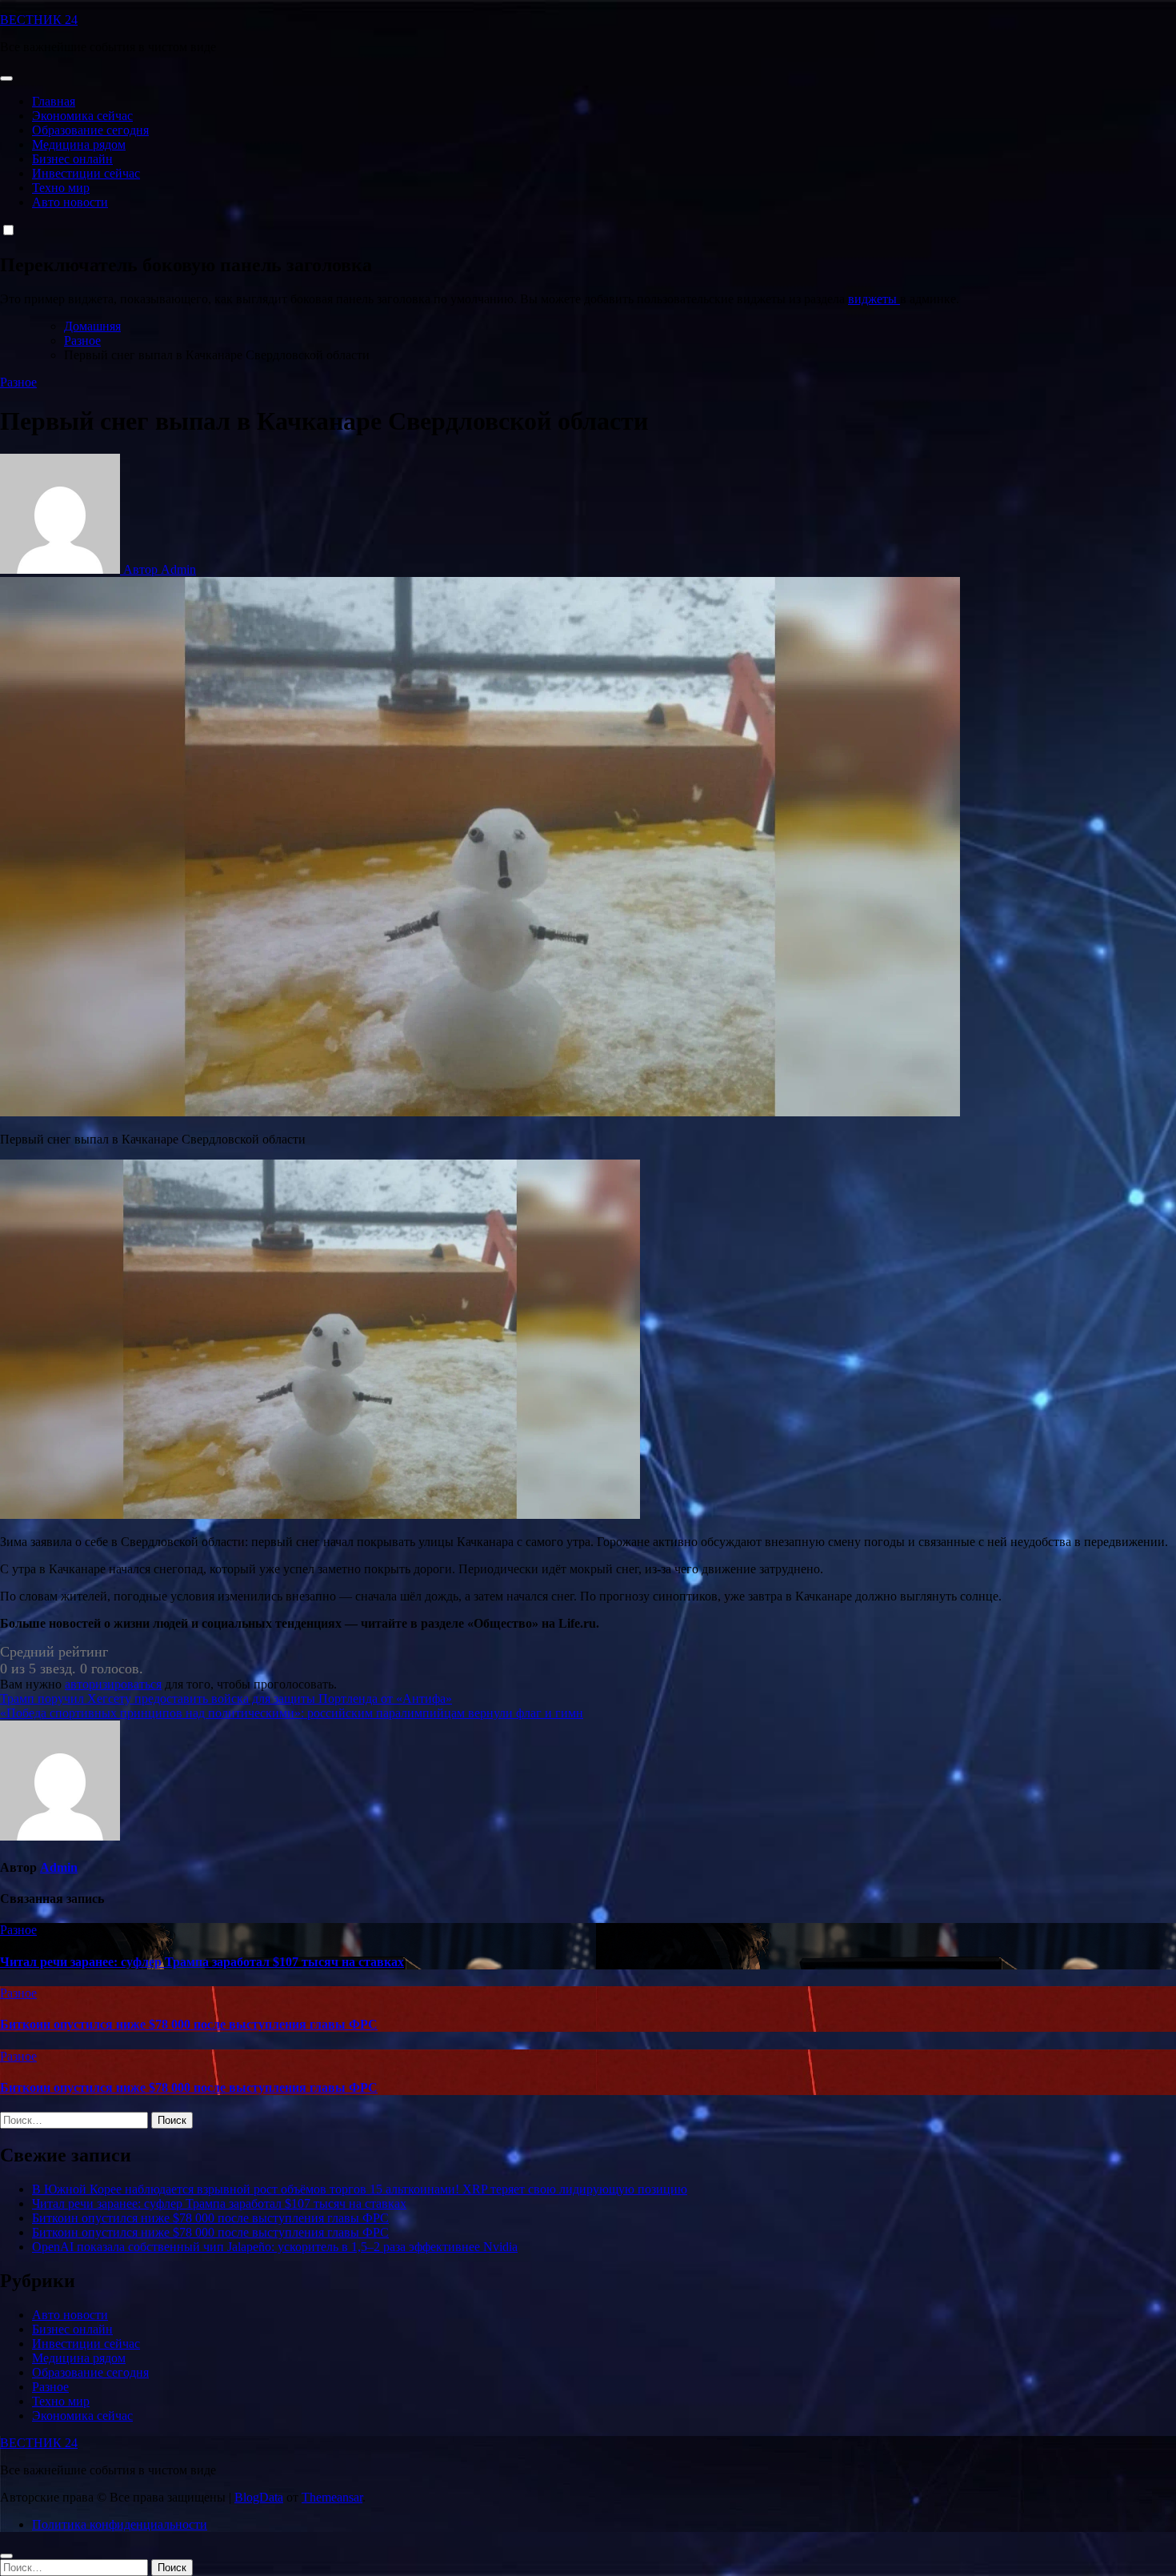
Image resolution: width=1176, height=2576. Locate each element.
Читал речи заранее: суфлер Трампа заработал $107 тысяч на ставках (202, 1962)
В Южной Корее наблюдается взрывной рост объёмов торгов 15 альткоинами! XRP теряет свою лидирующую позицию (360, 2189)
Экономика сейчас (82, 116)
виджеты (874, 299)
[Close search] (6, 2556)
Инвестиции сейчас (86, 173)
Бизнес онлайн (72, 159)
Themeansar (332, 2497)
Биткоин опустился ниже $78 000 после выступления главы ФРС (189, 2024)
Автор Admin (158, 569)
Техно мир (61, 188)
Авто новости (70, 202)
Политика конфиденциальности (120, 2524)
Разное (18, 382)
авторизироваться (113, 1684)
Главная (54, 101)
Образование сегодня (90, 130)
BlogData (259, 2497)
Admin (59, 1867)
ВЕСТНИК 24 (39, 20)
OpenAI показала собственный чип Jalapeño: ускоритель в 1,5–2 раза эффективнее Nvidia (275, 2247)
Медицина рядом (79, 144)
